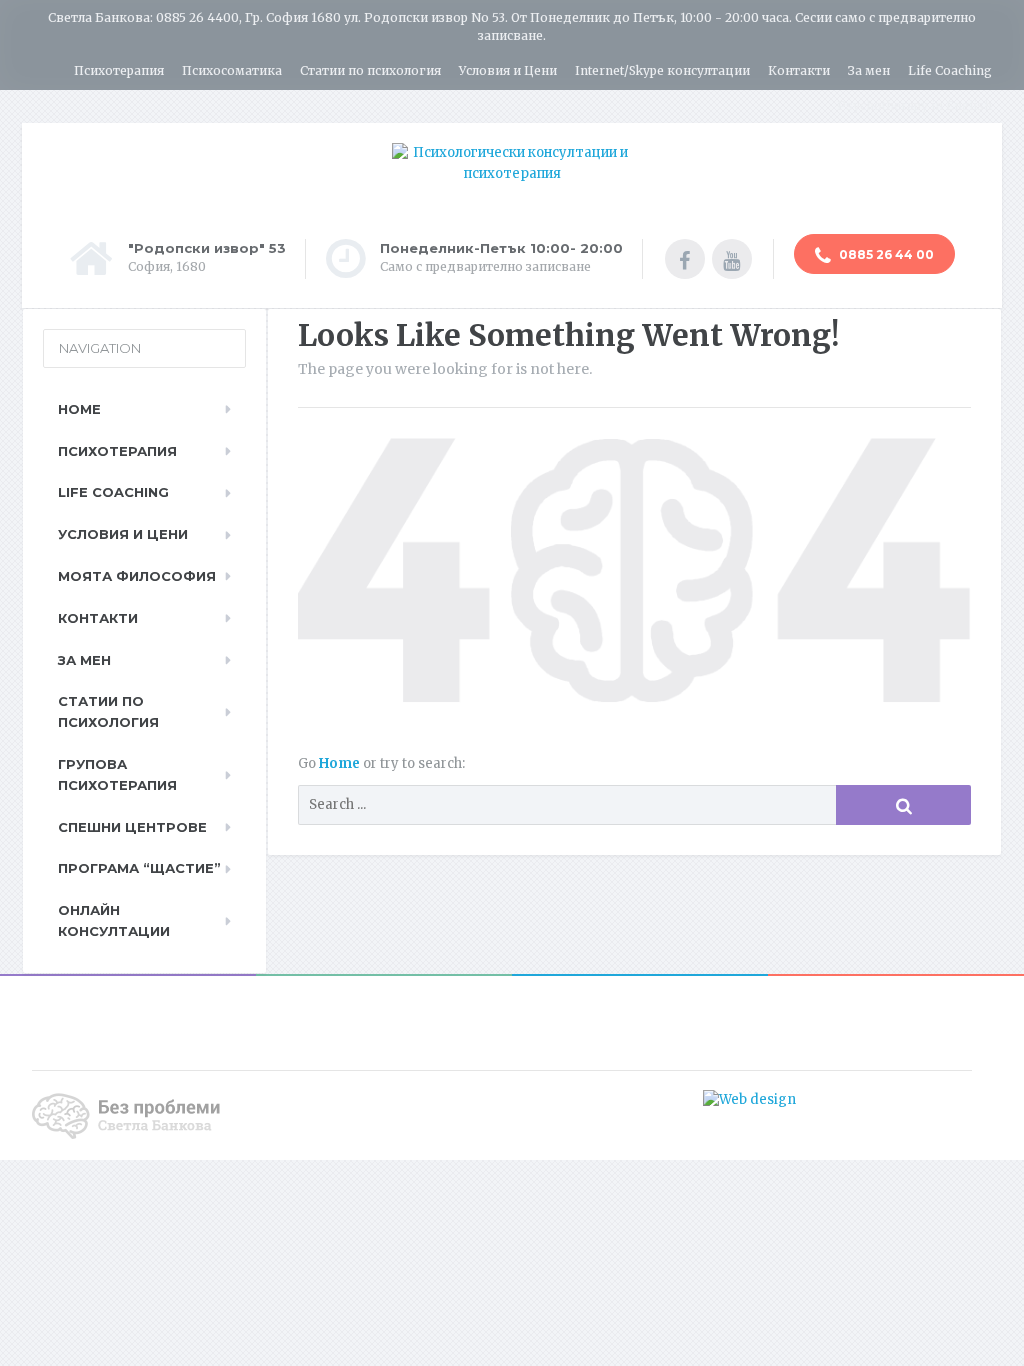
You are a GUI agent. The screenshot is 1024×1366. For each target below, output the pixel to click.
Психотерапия (119, 70)
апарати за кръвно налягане (894, 1099)
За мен (869, 70)
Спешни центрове (132, 827)
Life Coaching (950, 70)
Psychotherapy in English (914, 105)
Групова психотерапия (117, 774)
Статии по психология (370, 70)
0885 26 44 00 (885, 254)
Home (341, 763)
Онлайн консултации (114, 920)
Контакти (799, 70)
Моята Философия (137, 576)
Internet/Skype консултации (662, 70)
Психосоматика (232, 70)
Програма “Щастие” (139, 868)
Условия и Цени (508, 70)
